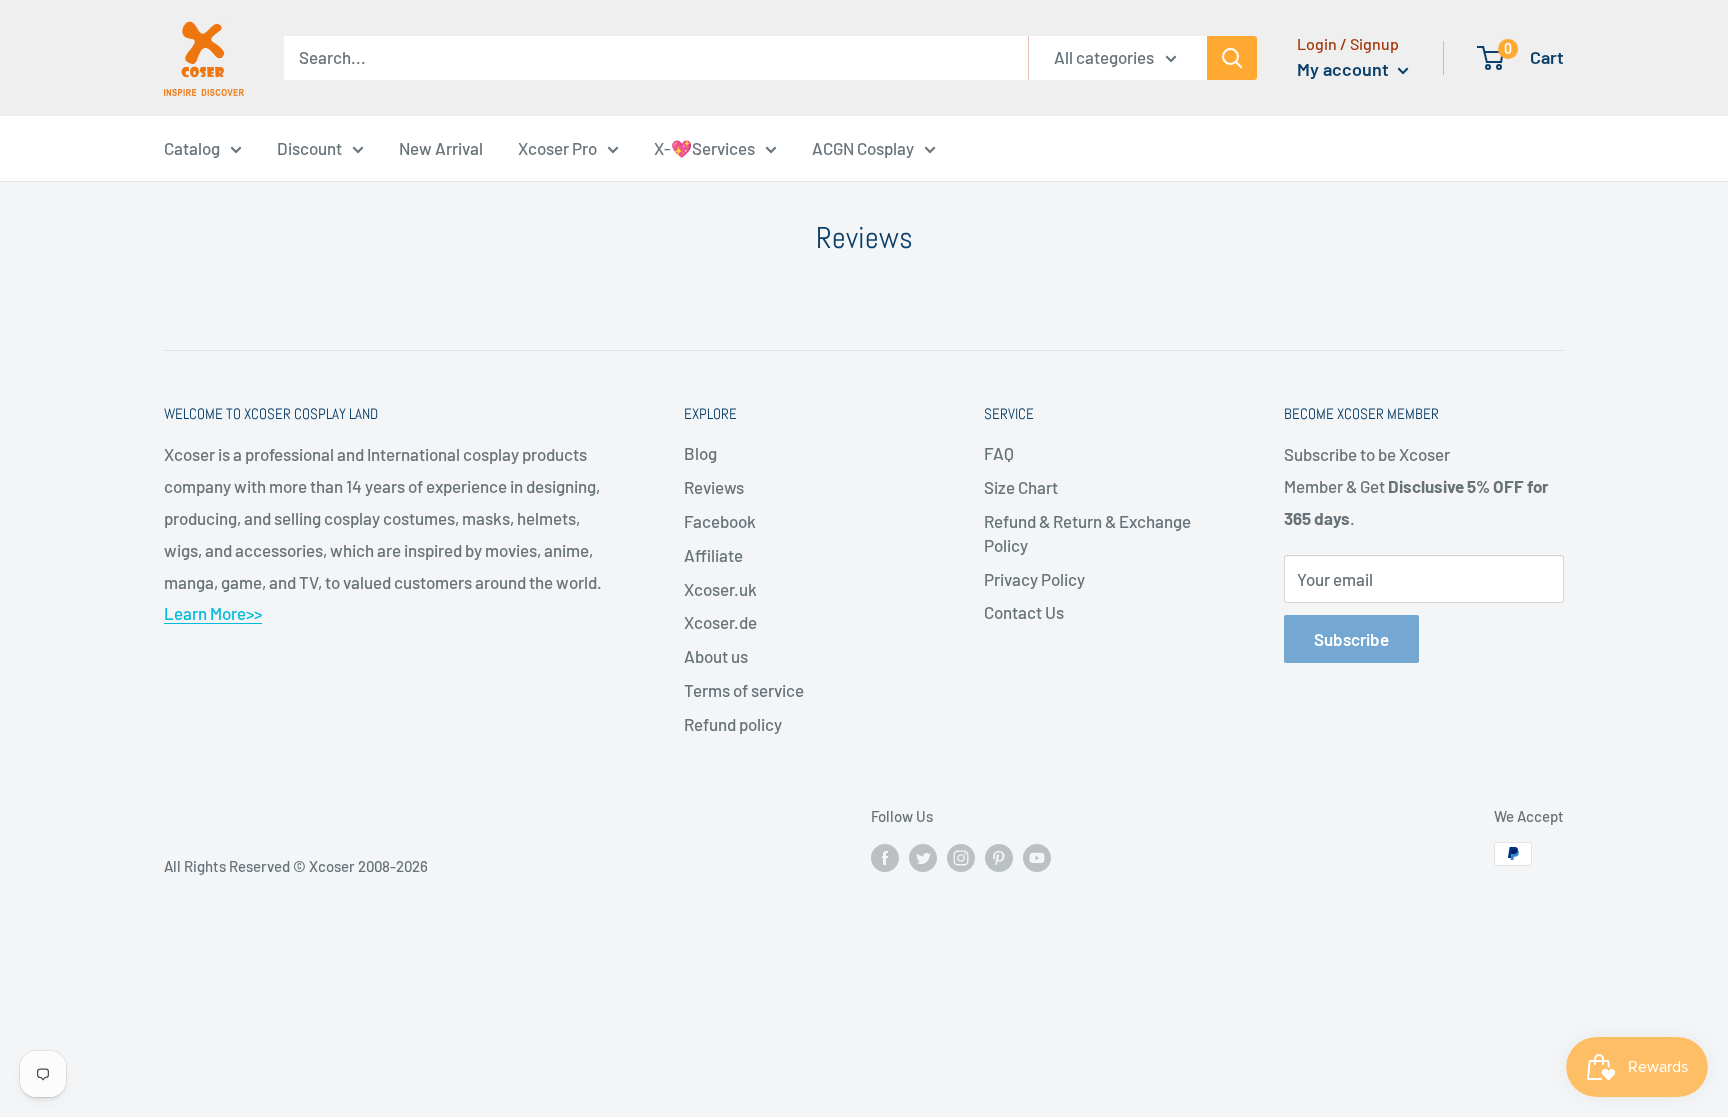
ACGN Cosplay (863, 148)
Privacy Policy (1034, 579)
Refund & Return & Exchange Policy (1087, 533)
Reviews (714, 487)
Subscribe (1351, 639)
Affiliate (713, 555)
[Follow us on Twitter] (923, 857)
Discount (309, 148)
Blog (700, 453)
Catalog (192, 148)
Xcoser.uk (720, 589)
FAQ (999, 453)
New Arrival (441, 148)
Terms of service (744, 690)
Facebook (720, 521)
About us (716, 656)
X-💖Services (704, 148)
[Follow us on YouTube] (1037, 857)
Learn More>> (213, 613)
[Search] (1232, 58)
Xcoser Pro (557, 148)
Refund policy (733, 724)
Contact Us (1024, 612)
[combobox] (656, 58)
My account (1345, 69)
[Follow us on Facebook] (885, 857)
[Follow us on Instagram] (961, 857)
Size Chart (1021, 487)
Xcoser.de (720, 622)
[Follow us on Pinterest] (999, 857)
